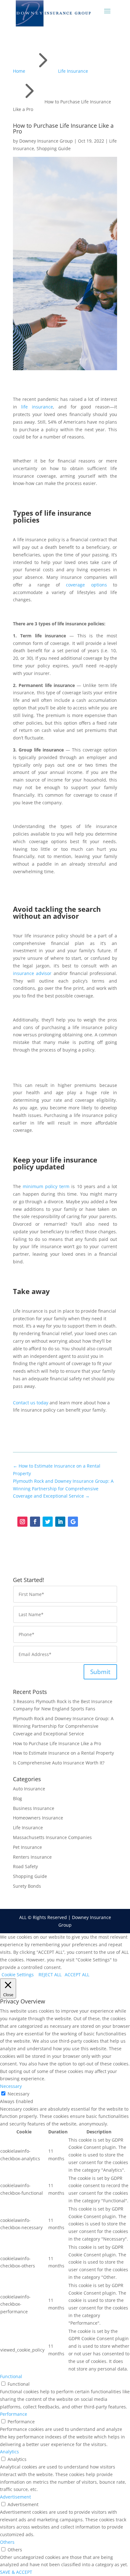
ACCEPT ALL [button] (77, 1975)
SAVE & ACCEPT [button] (16, 2572)
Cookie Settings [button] (18, 1975)
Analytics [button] (9, 2452)
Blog (18, 1798)
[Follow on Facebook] (35, 1522)
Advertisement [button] (15, 2497)
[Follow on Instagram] (22, 1522)
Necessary (18, 2094)
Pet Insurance (27, 1847)
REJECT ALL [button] (50, 1975)
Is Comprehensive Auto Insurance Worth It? (59, 1763)
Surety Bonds (27, 1886)
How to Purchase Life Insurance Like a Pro (57, 1743)
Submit (100, 1672)
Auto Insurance (29, 1789)
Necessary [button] (11, 2086)
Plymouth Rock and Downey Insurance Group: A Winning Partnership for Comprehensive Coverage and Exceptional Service (63, 1726)
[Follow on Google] (73, 1522)
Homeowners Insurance (38, 1818)
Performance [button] (14, 2414)
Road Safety (25, 1866)
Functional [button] (11, 2376)
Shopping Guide (54, 148)
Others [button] (7, 2542)
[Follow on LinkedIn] (60, 1522)
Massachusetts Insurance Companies (52, 1837)
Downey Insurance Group (46, 141)
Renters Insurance (32, 1857)
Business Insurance (34, 1808)
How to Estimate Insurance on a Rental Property (63, 1753)
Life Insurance (28, 1828)
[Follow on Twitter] (48, 1522)
